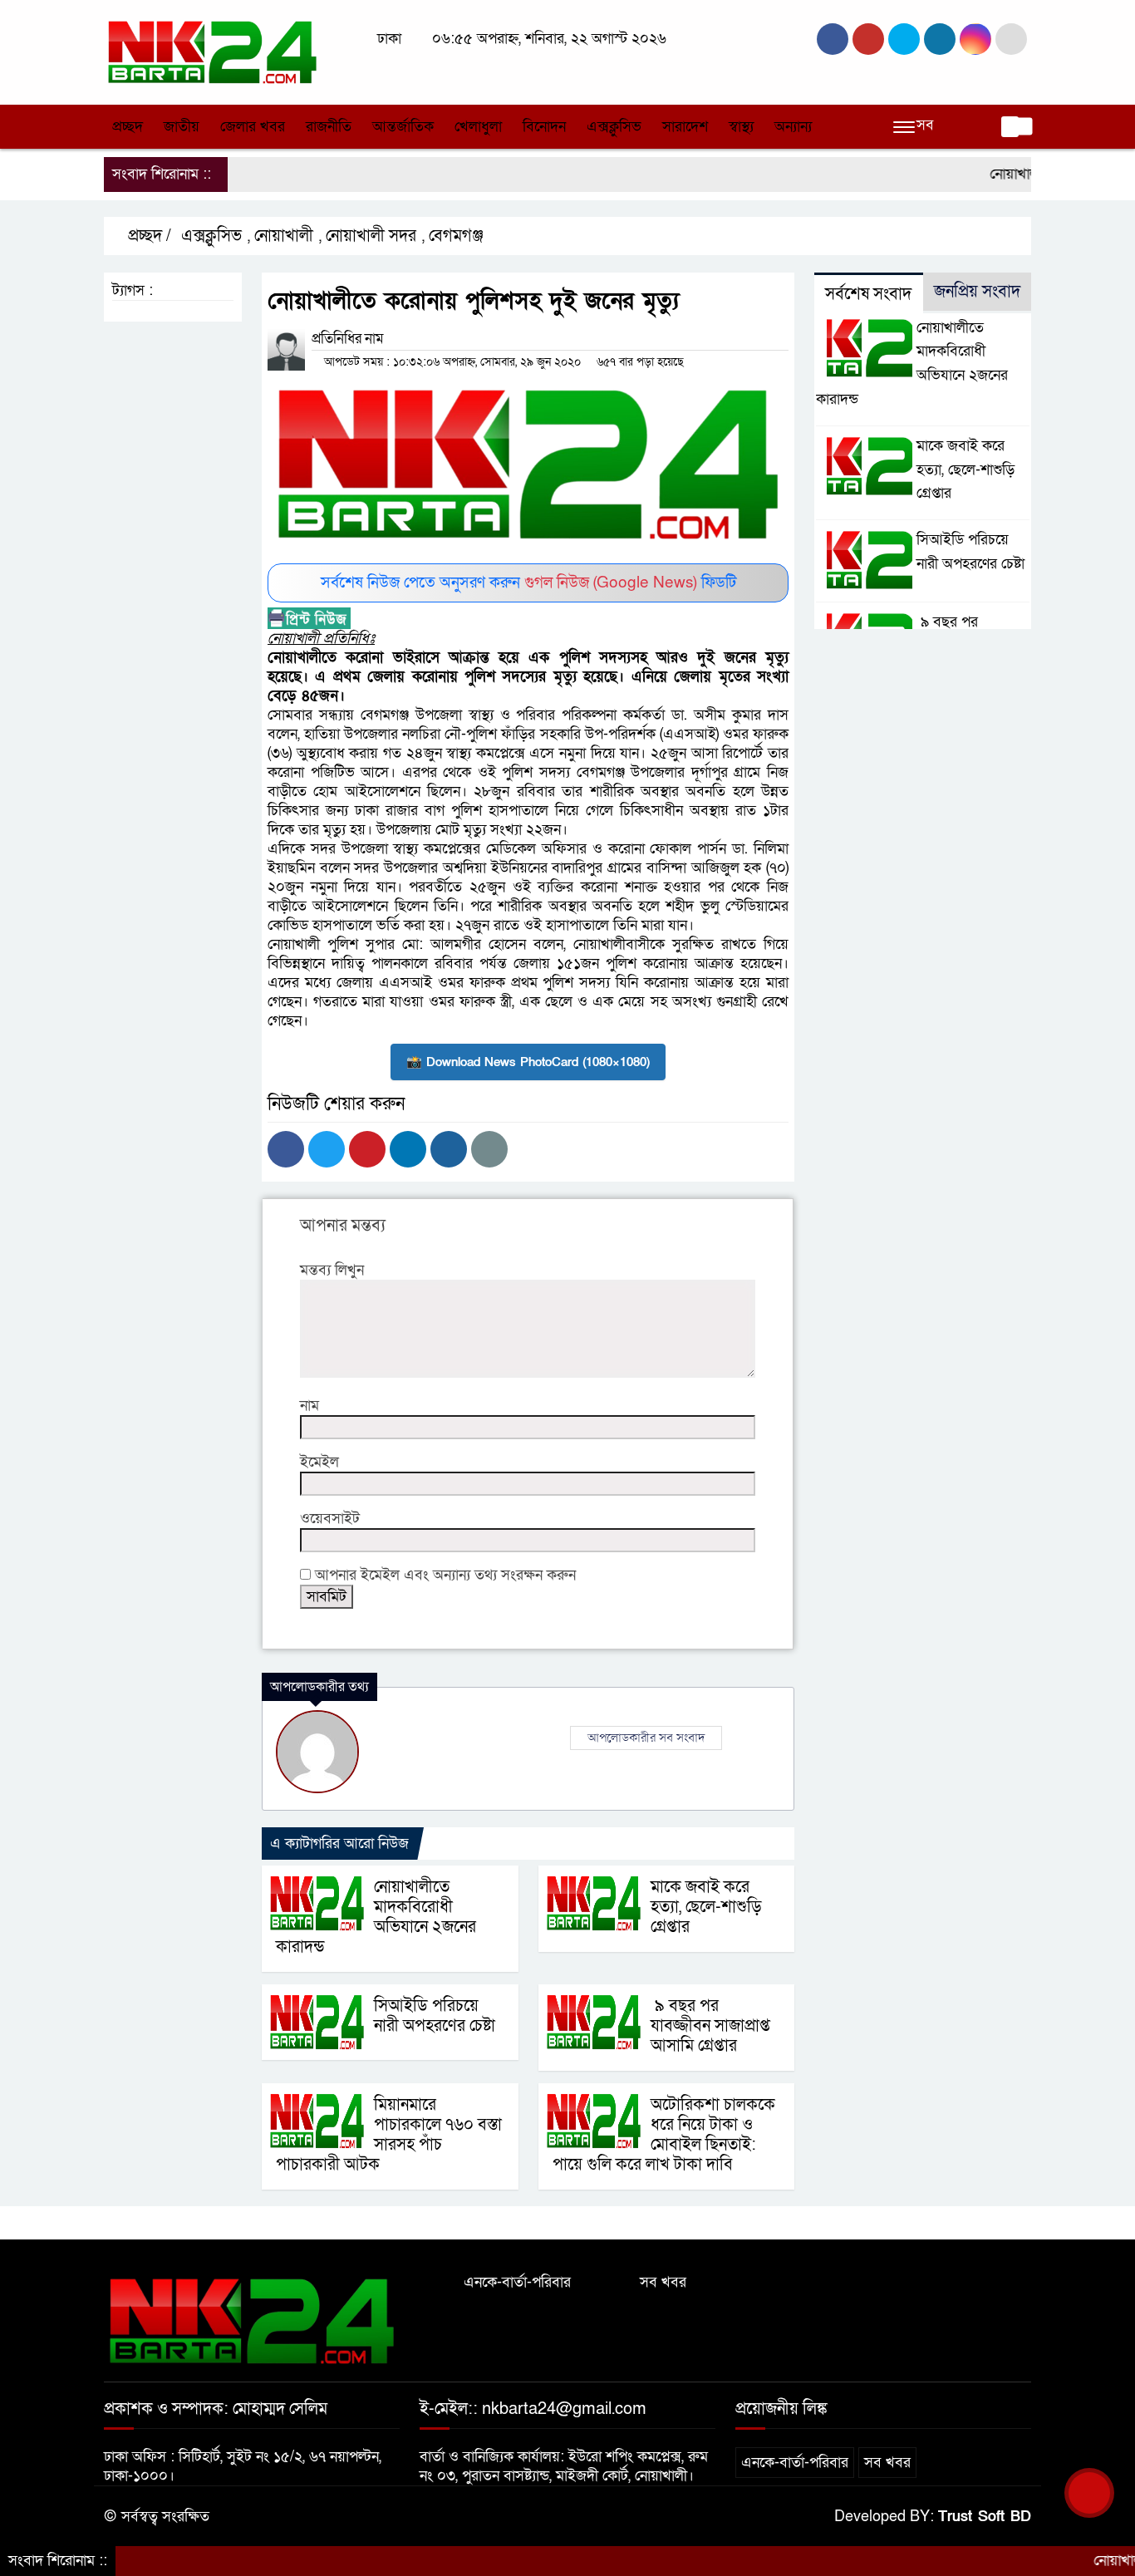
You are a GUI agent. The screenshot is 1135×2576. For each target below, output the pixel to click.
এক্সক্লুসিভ (614, 127)
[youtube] (975, 39)
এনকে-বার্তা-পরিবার (517, 2282)
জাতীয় (182, 127)
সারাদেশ (685, 127)
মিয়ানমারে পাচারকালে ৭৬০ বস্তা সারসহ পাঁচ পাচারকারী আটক (389, 2135)
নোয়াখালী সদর (374, 236)
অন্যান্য (793, 127)
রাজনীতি (329, 127)
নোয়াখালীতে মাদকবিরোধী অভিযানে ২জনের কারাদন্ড (376, 1917)
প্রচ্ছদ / (151, 236)
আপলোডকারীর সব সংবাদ (646, 1738)
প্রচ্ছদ (128, 127)
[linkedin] (940, 39)
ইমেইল (319, 1462)
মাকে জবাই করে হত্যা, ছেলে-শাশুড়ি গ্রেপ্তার (706, 1907)
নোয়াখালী (287, 236)
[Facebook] (286, 1149)
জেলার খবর (253, 127)
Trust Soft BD (985, 2517)
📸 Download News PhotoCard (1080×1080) (528, 1062)
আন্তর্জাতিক (403, 127)
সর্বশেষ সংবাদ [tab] (868, 294)
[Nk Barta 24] (212, 51)
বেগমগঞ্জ (459, 236)
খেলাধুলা (478, 127)
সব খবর (663, 2282)
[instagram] (904, 39)
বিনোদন (544, 127)
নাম (310, 1406)
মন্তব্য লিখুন (332, 1270)
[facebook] (833, 39)
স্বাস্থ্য (741, 127)
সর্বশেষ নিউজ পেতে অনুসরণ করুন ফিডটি (528, 583)
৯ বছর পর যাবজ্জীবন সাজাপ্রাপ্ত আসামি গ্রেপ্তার (710, 2026)
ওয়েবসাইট (330, 1519)
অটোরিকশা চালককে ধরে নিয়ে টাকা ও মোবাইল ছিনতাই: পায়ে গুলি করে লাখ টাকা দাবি (664, 2135)
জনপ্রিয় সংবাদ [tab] (977, 292)
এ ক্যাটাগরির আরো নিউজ (339, 1844)
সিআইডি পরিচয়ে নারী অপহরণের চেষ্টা (435, 2016)
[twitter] (868, 39)
